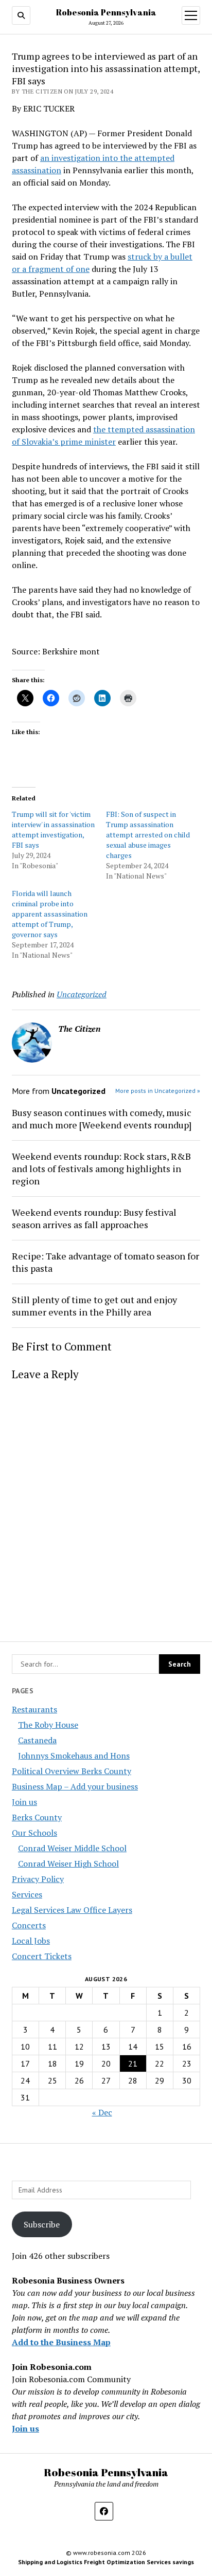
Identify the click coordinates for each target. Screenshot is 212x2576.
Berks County (37, 1817)
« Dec (102, 2112)
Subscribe (42, 2224)
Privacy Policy (38, 1879)
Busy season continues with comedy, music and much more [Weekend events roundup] (102, 1119)
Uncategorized (82, 994)
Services (27, 1894)
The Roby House (48, 1725)
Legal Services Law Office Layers (72, 1910)
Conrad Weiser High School (68, 1864)
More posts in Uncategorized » (158, 1091)
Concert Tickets (42, 1956)
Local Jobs (31, 1941)
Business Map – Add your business (75, 1786)
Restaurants (34, 1709)
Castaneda (37, 1740)
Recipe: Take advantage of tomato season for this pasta (105, 1262)
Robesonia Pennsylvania (106, 12)
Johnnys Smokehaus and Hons (74, 1756)
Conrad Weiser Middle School (72, 1848)
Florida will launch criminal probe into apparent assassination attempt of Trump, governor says (50, 914)
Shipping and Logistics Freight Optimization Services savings (106, 2562)
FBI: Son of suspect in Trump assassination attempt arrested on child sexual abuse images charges (148, 835)
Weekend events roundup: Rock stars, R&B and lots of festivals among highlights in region (101, 1168)
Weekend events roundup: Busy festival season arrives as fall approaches (94, 1218)
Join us (24, 1802)
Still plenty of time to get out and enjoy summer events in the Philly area (94, 1306)
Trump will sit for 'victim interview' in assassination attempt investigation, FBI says (53, 829)
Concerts (29, 1925)
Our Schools (34, 1833)
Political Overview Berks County (72, 1771)
